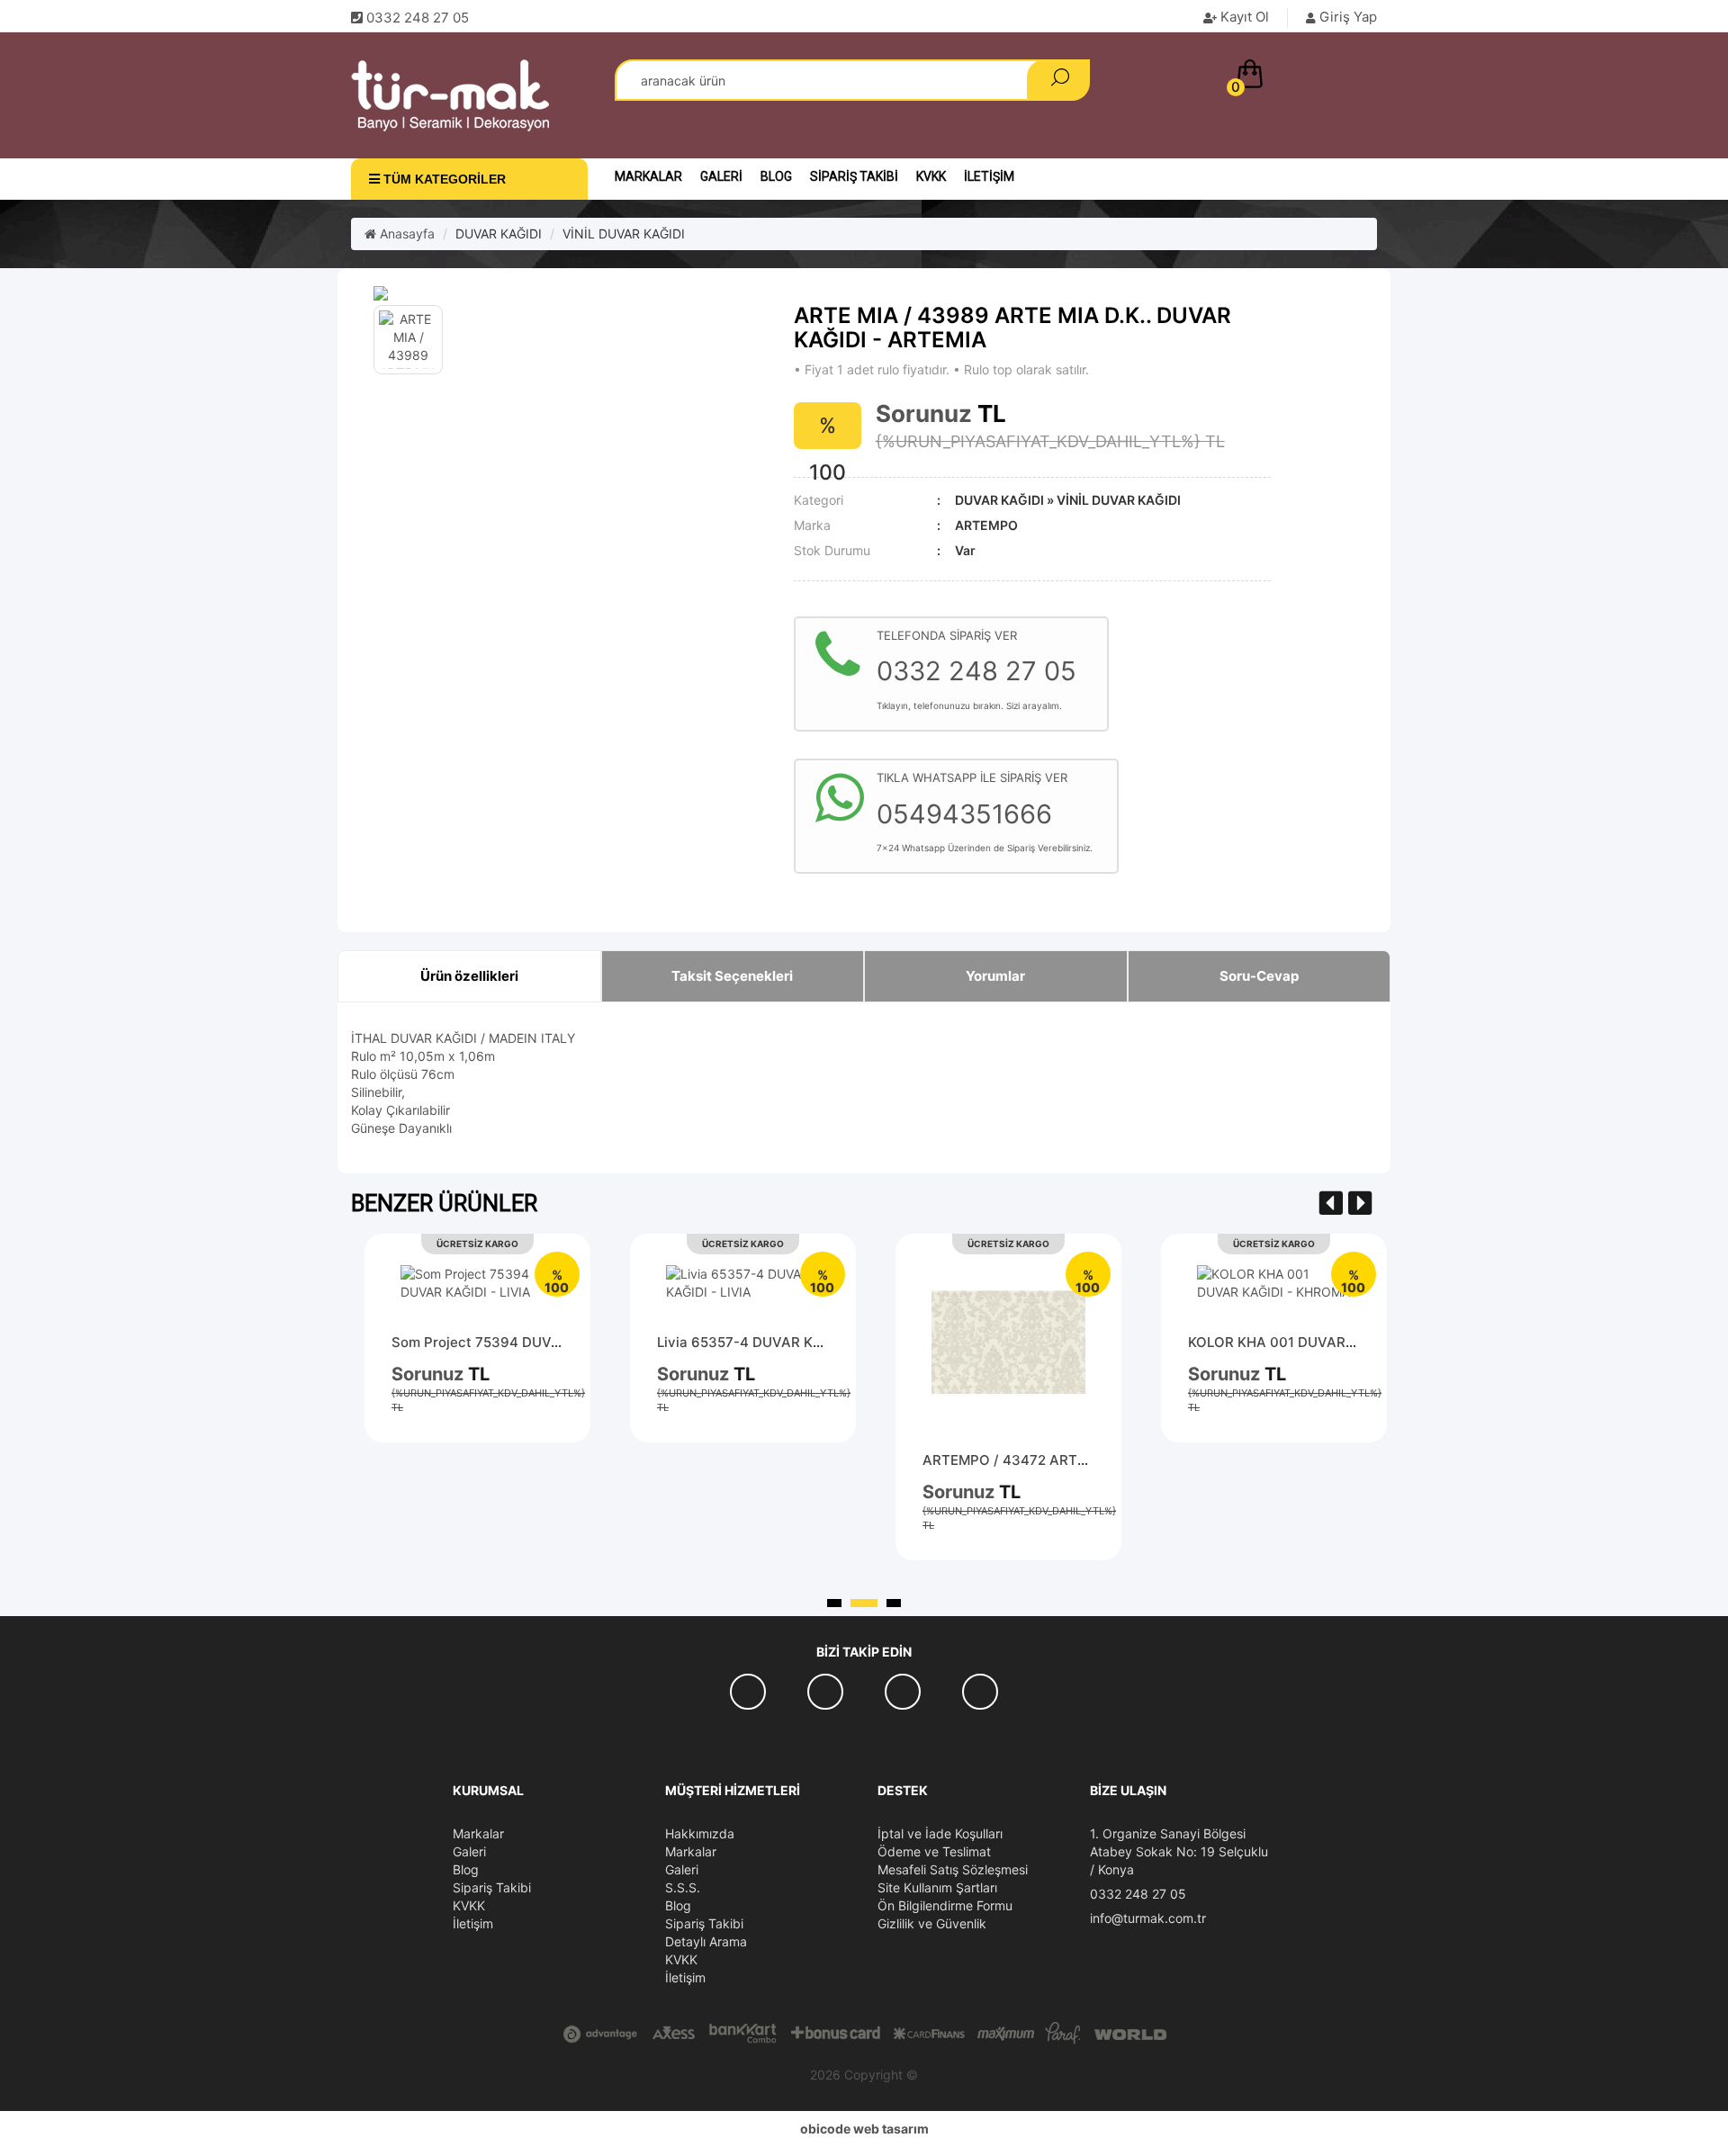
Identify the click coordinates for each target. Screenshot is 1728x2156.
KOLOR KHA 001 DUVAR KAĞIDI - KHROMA (1328, 1342)
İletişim (989, 176)
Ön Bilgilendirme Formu (945, 1905)
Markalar (648, 176)
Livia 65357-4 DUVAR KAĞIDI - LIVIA (777, 1342)
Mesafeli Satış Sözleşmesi (953, 1869)
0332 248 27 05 (1138, 1894)
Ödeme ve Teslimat (934, 1851)
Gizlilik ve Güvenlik (932, 1923)
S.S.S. (683, 1887)
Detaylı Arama (706, 1941)
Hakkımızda (700, 1833)
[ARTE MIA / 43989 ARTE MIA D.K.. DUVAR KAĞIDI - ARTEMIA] (570, 293)
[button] (1303, 77)
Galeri (721, 176)
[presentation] (1331, 1204)
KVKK (931, 176)
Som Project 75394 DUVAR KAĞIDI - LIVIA (529, 1342)
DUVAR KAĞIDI (499, 234)
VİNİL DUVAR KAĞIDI (624, 234)
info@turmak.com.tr (1148, 1918)
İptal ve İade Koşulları (940, 1833)
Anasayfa (405, 234)
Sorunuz (924, 413)
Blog (776, 176)
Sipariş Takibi (854, 176)
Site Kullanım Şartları (937, 1887)
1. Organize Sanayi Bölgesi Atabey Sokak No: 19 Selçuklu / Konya (1179, 1851)
